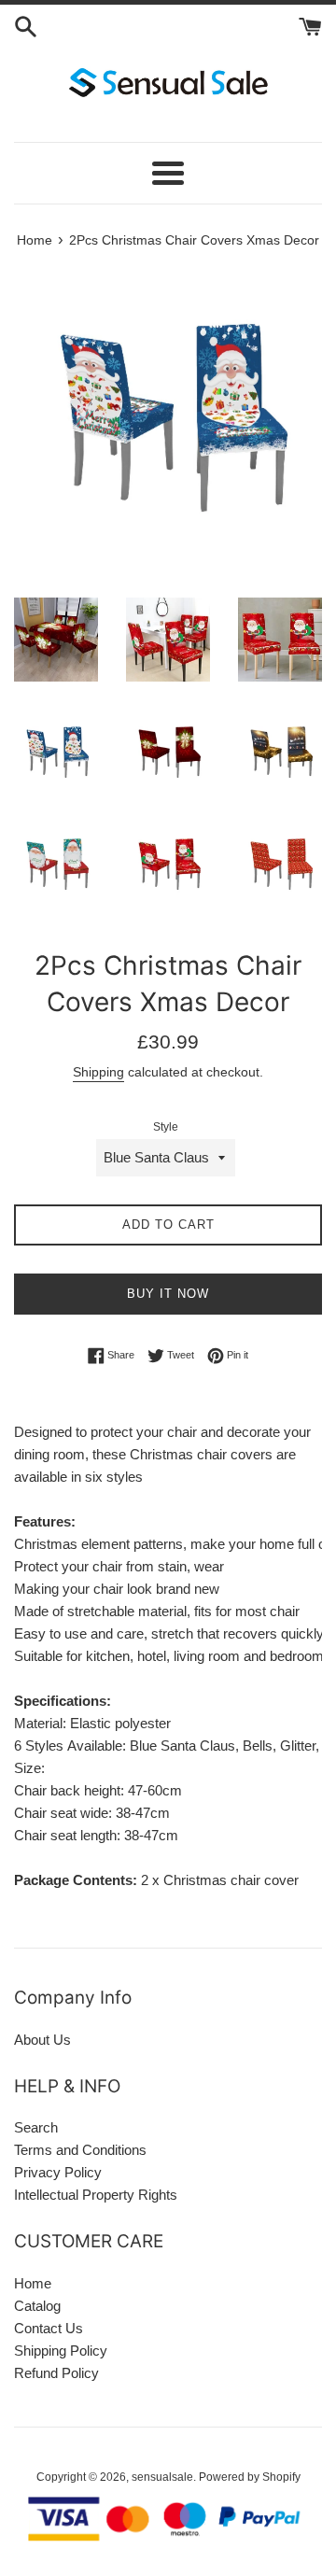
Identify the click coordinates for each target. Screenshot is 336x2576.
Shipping (98, 1072)
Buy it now (168, 1294)
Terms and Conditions (80, 2150)
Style (166, 1127)
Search (36, 2127)
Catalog (37, 2306)
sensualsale (162, 2477)
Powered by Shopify (250, 2477)
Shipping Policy (61, 2351)
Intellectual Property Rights (96, 2195)
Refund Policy (56, 2373)
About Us (42, 2040)
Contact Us (49, 2328)
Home (33, 2283)
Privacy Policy (58, 2172)
